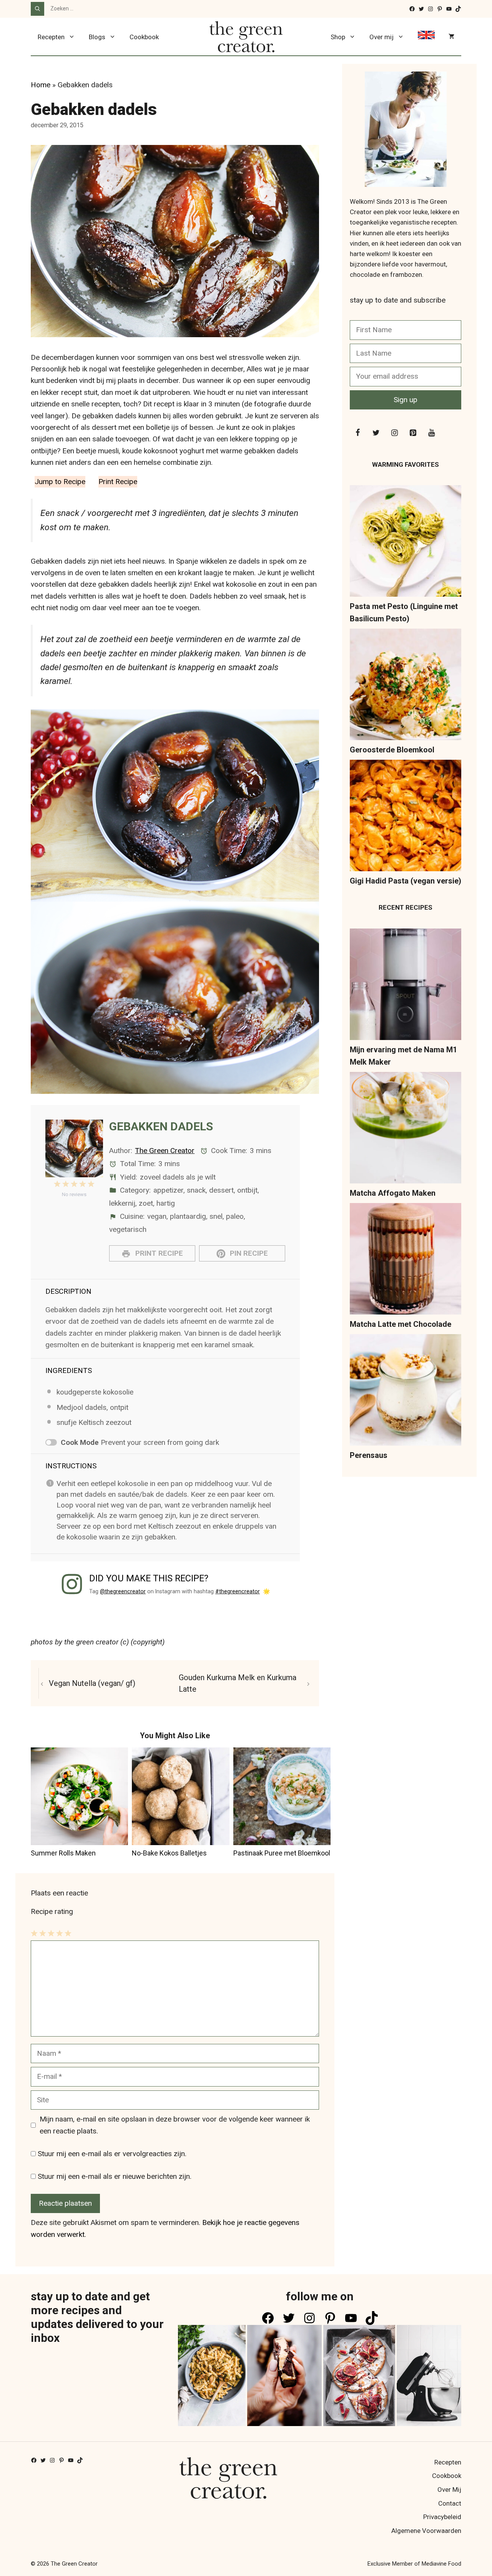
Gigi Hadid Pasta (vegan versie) (406, 881)
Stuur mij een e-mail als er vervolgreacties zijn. (112, 2154)
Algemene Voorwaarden (426, 2531)
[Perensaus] (406, 1392)
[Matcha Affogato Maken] (406, 1129)
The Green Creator (165, 1151)
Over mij (381, 37)
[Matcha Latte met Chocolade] (406, 1261)
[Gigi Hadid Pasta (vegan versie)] (406, 817)
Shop (338, 37)
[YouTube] (431, 433)
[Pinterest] (413, 433)
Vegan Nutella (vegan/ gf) (92, 1683)
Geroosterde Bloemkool (392, 750)
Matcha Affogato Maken (393, 1193)
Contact (450, 2503)
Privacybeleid (442, 2517)
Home (41, 85)
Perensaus (369, 1455)
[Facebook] (357, 433)
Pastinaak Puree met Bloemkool (282, 1853)
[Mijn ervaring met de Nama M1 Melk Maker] (406, 986)
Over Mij (449, 2489)
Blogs (97, 37)
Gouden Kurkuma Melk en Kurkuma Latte (238, 1683)
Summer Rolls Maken (63, 1853)
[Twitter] (376, 433)
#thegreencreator (238, 1591)
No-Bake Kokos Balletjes (169, 1853)
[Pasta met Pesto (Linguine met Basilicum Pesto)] (406, 543)
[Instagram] (394, 433)
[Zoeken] (37, 9)
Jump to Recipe (60, 482)
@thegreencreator (123, 1591)
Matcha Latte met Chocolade (401, 1324)
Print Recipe (118, 482)
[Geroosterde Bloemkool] (406, 686)
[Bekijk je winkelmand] (451, 37)
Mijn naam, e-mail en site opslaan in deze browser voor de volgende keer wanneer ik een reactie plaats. (175, 2125)
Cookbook (144, 37)
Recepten (51, 37)
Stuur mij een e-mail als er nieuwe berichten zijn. (115, 2176)
